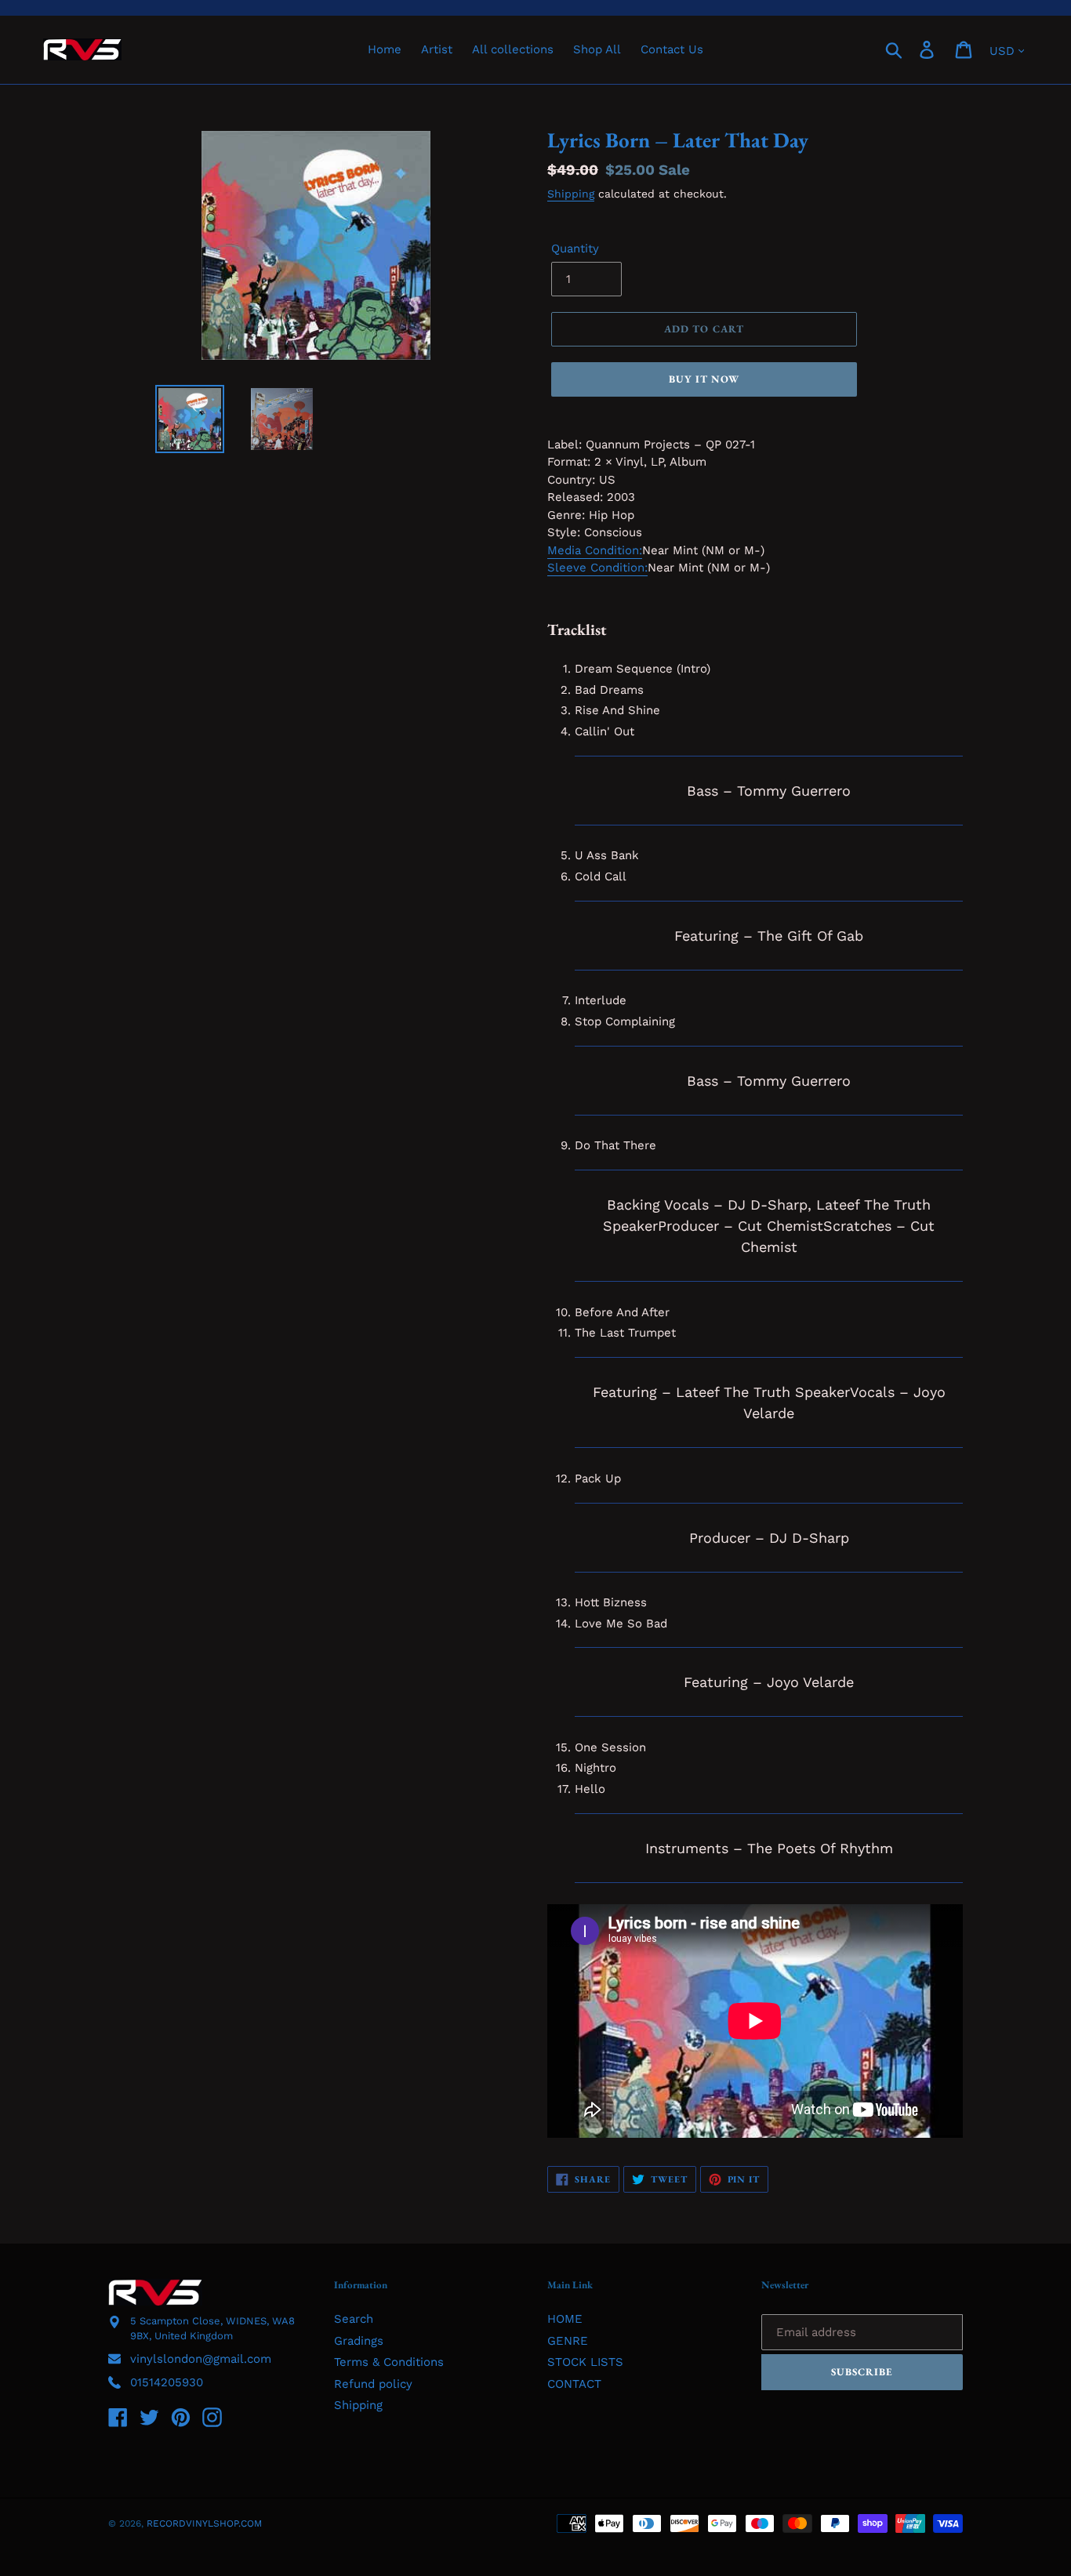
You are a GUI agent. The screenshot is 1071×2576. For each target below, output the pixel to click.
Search (354, 2319)
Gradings (359, 2341)
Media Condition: (595, 550)
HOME (565, 2319)
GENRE (568, 2341)
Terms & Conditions (389, 2362)
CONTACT (574, 2384)
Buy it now (704, 379)
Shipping (571, 194)
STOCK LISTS (585, 2362)
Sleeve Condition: (597, 568)
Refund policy (373, 2384)
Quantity (575, 249)
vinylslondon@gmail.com (201, 2359)
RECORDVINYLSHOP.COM (204, 2523)
